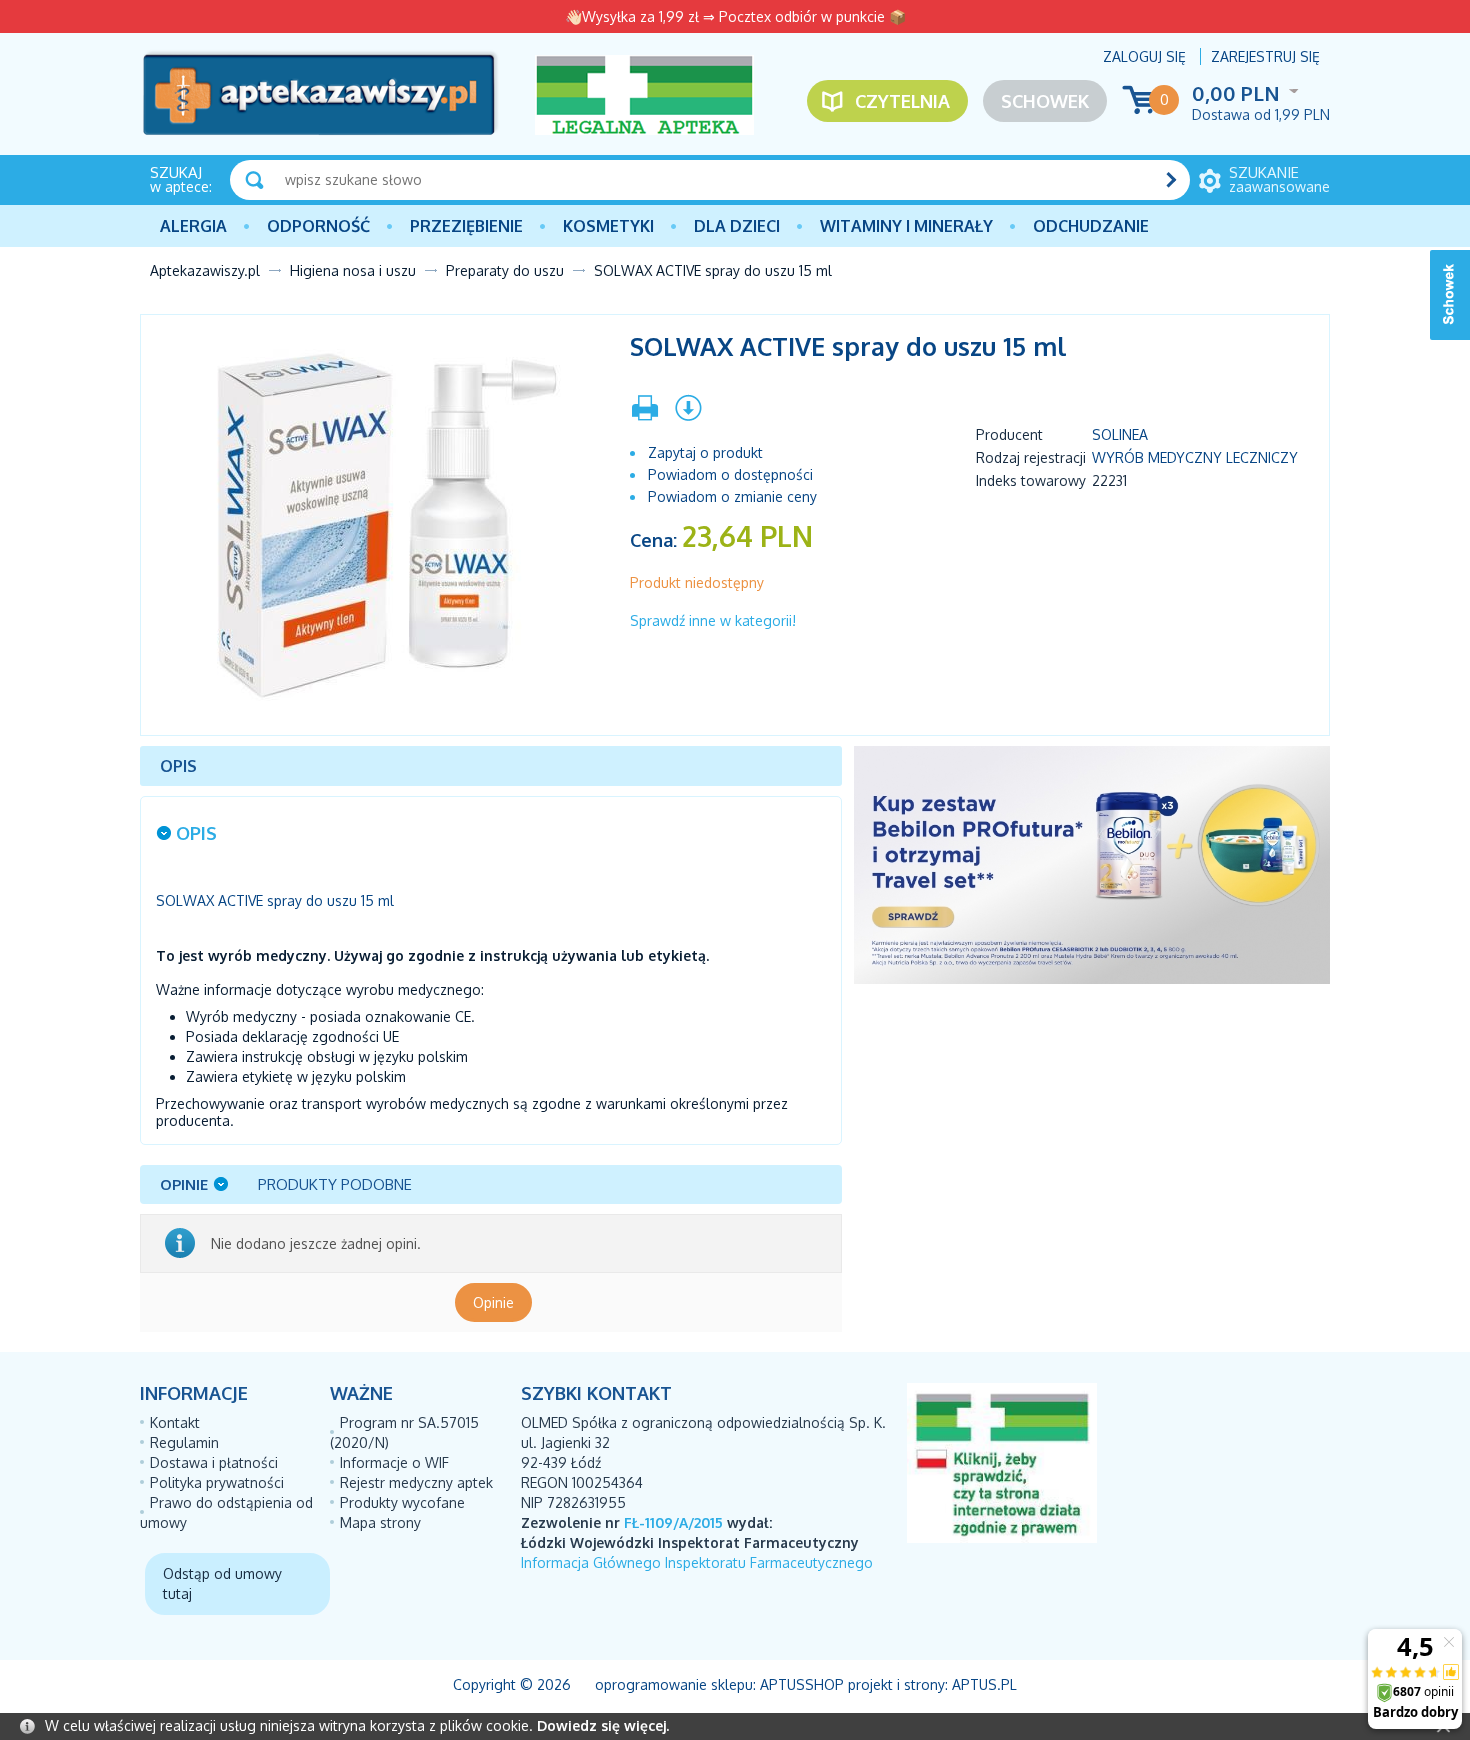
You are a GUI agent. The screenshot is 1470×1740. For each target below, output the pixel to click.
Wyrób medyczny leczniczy (1195, 457)
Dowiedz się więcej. (603, 1725)
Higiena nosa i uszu (353, 270)
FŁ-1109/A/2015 (673, 1522)
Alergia (193, 226)
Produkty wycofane (402, 1502)
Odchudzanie (1091, 226)
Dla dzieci (737, 226)
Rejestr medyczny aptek (416, 1482)
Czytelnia (902, 101)
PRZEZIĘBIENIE (466, 226)
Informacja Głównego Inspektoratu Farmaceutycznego (697, 1562)
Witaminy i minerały (906, 226)
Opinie (493, 1302)
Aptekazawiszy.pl (205, 270)
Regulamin (184, 1442)
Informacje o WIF (394, 1462)
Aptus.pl (984, 1684)
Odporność (318, 226)
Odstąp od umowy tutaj (222, 1583)
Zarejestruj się (1265, 56)
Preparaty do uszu (505, 270)
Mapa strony (380, 1522)
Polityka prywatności (217, 1482)
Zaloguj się (1144, 56)
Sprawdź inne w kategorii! (713, 620)
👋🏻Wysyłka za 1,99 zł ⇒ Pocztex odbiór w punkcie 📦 (735, 16)
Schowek (1045, 101)
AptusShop (802, 1684)
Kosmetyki (608, 226)
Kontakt (175, 1422)
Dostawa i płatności (214, 1462)
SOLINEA (1120, 434)
